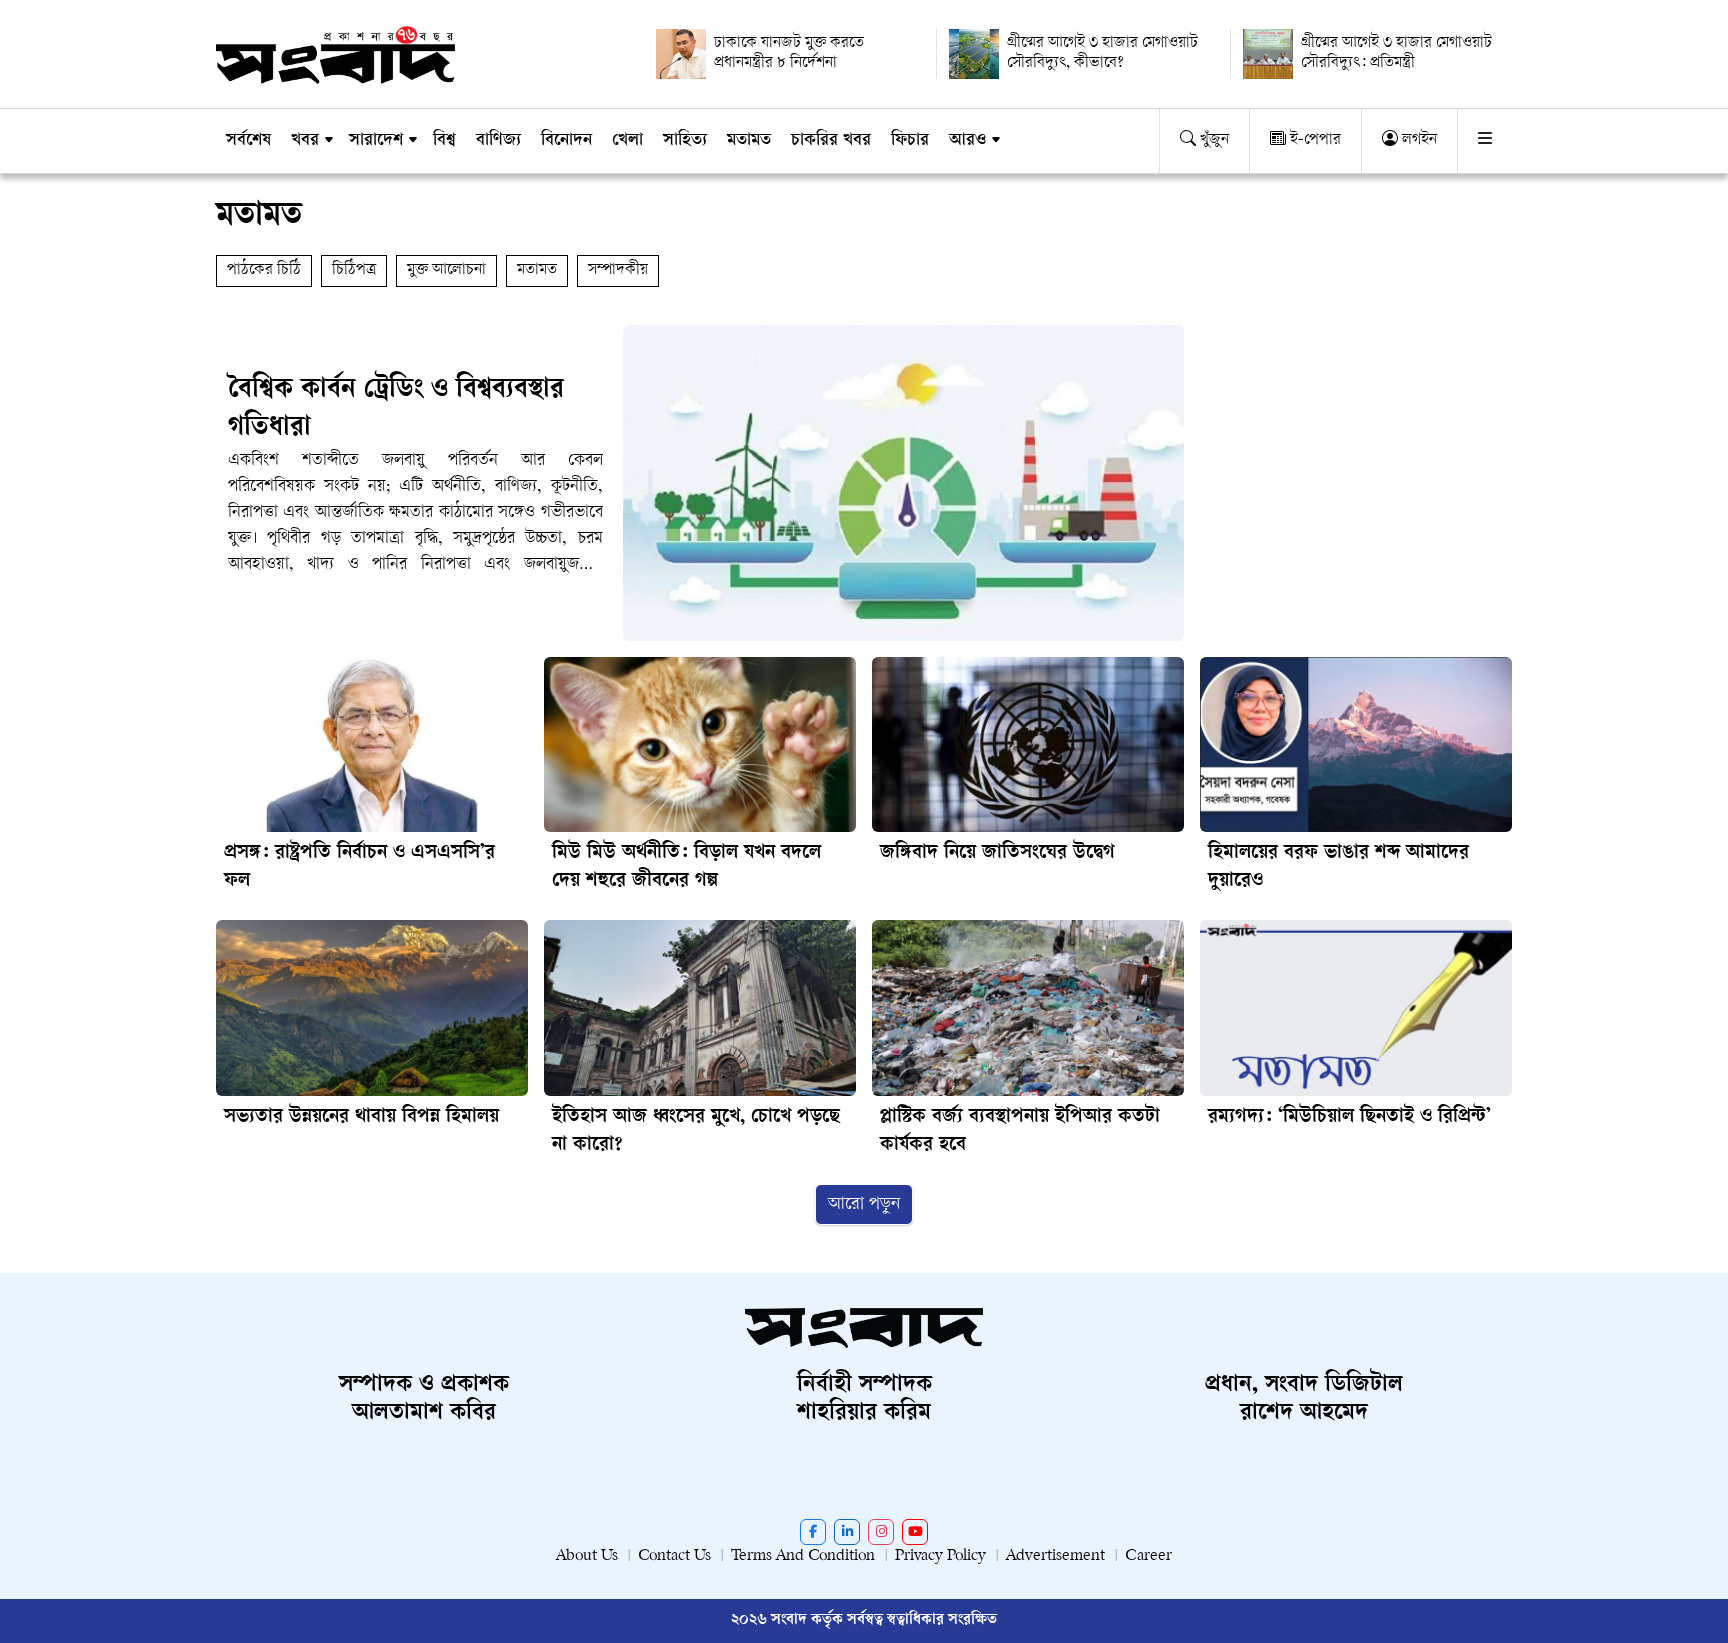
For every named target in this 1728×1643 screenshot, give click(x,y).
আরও (967, 141)
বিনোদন (566, 141)
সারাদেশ (376, 141)
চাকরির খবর (831, 141)
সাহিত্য (685, 141)
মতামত (749, 141)
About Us (587, 1556)
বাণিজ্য (498, 141)
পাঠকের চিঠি (264, 270)
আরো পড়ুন (864, 1204)
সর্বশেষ (248, 141)
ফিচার (910, 141)
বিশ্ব (444, 141)
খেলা (627, 141)
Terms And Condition (803, 1556)
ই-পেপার (1313, 140)
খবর (305, 141)
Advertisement (1055, 1556)
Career (1148, 1556)
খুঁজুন (1212, 140)
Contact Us (674, 1556)
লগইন (1417, 140)
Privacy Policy (940, 1556)
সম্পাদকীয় (618, 270)
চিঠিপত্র (354, 270)
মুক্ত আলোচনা (446, 270)
